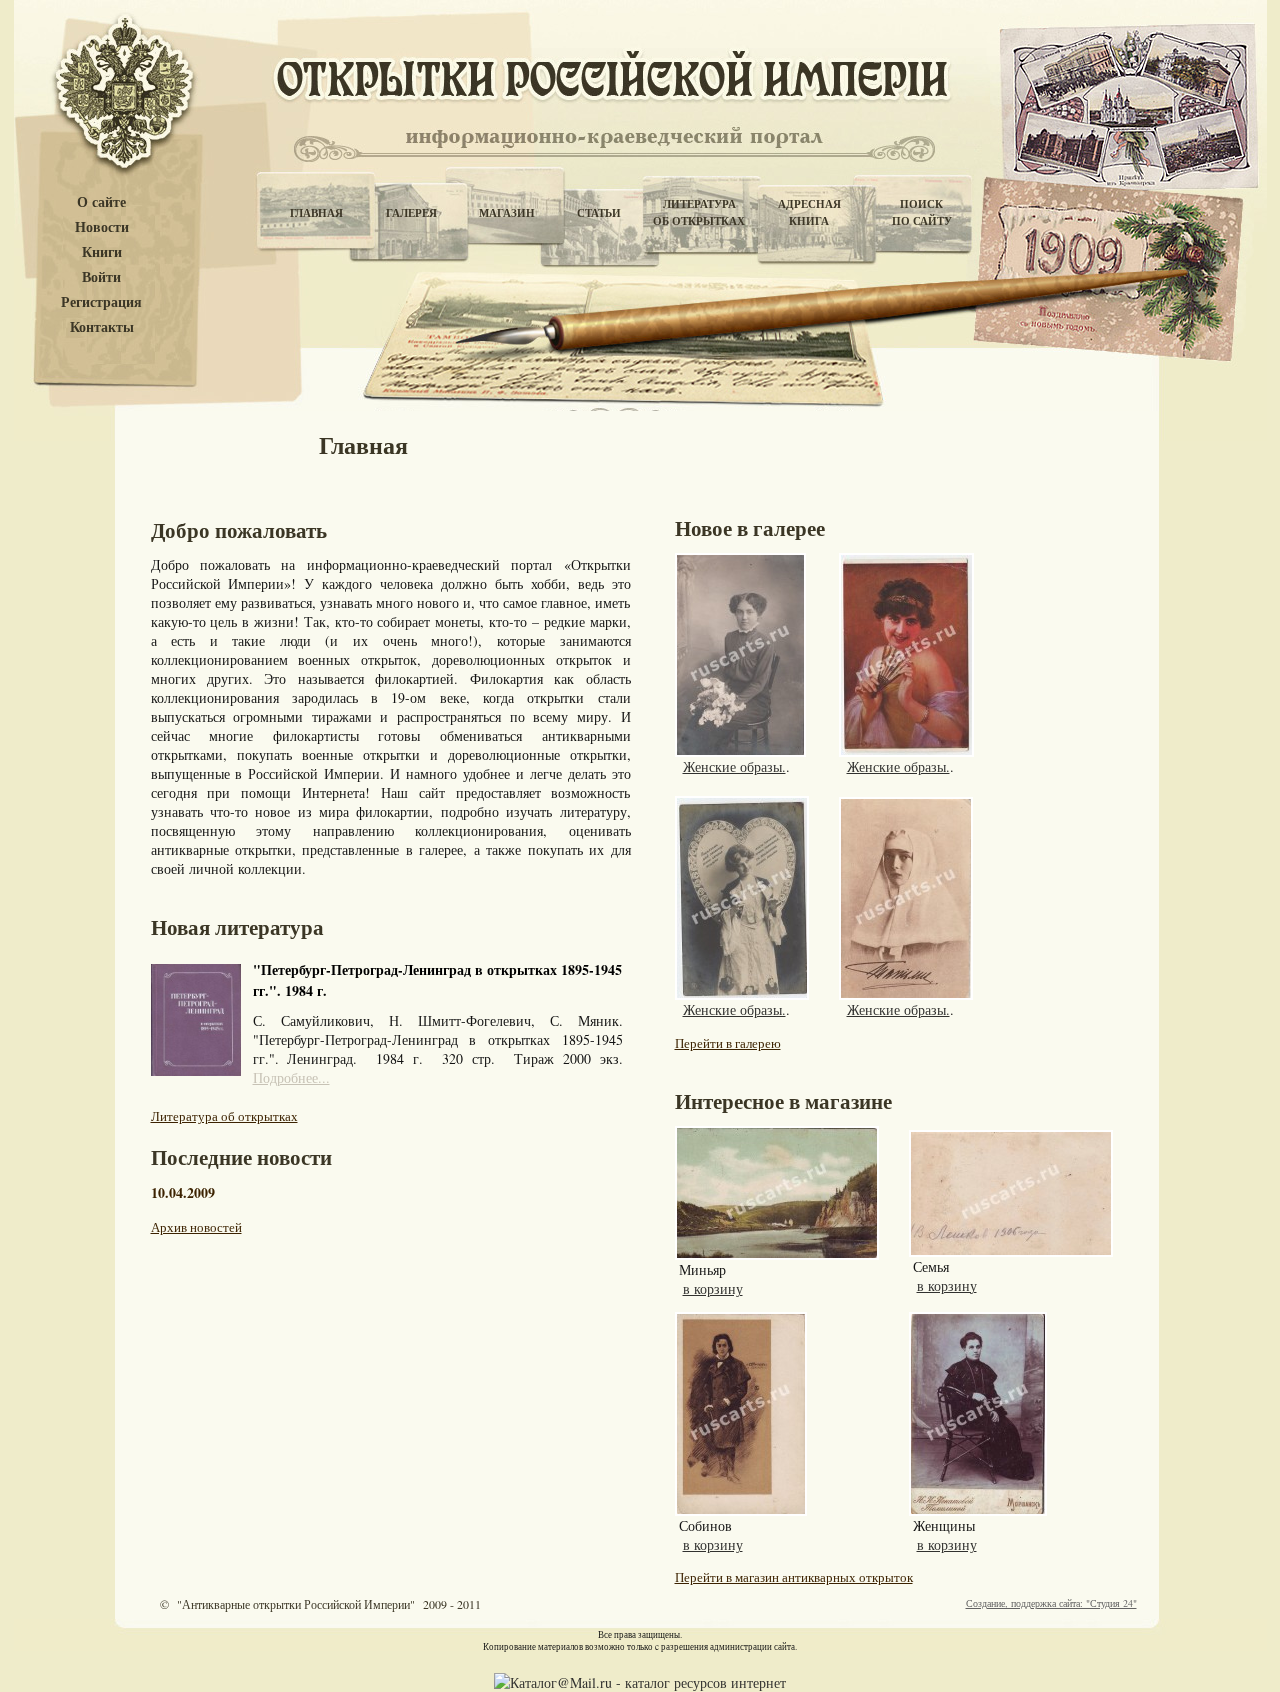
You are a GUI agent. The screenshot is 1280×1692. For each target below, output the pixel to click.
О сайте (101, 202)
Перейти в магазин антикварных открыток (794, 1577)
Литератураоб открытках (699, 212)
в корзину (713, 1288)
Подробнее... (291, 1077)
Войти (101, 277)
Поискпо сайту (922, 212)
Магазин (507, 213)
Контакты (102, 327)
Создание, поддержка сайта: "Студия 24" (1051, 1603)
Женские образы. (734, 766)
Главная (316, 213)
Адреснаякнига (809, 212)
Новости (102, 227)
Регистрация (101, 302)
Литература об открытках (224, 1116)
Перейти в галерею (728, 1043)
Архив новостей (196, 1227)
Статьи (599, 213)
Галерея (411, 213)
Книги (102, 252)
